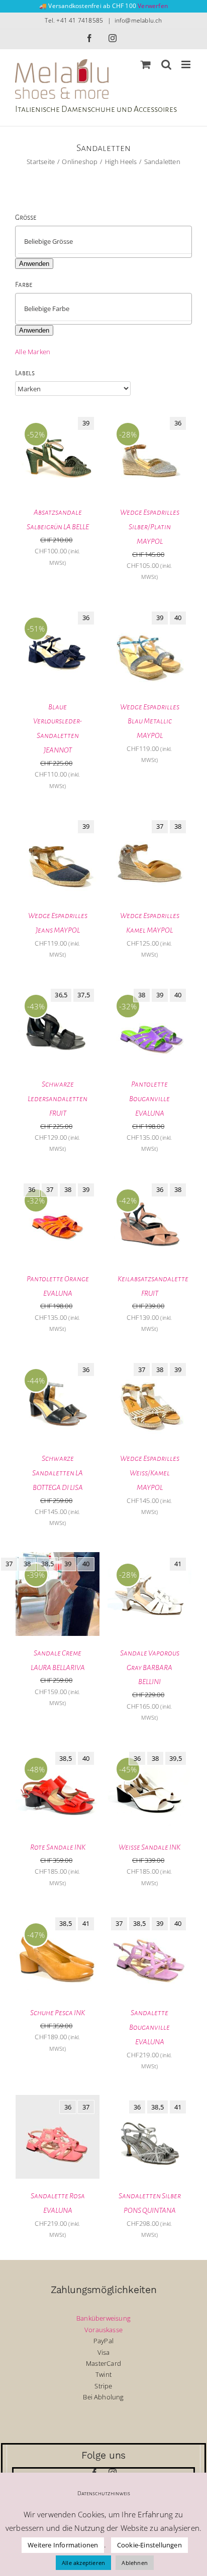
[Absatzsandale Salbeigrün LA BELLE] (58, 417)
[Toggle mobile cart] (146, 64)
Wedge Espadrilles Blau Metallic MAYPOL (150, 721)
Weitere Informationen (63, 2545)
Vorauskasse (103, 2330)
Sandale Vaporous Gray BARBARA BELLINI (150, 1668)
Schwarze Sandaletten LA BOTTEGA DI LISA (58, 1473)
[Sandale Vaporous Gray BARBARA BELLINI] (149, 1558)
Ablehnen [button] (135, 2563)
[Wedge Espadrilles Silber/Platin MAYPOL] (149, 417)
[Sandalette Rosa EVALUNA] (58, 2100)
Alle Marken (33, 352)
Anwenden (34, 264)
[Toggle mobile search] (166, 64)
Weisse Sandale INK (149, 1847)
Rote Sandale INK (58, 1847)
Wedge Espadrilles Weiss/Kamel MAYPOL (150, 1473)
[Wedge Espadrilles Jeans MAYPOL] (58, 820)
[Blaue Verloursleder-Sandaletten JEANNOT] (58, 612)
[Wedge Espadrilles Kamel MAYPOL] (149, 820)
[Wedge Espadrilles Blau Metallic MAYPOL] (149, 612)
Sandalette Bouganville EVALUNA (149, 2027)
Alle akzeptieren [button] (83, 2563)
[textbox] (112, 241)
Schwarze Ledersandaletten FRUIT (58, 1099)
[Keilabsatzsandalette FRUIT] (149, 1183)
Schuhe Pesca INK (58, 2013)
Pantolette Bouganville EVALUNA (149, 1099)
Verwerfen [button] (153, 6)
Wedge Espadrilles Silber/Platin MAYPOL (150, 527)
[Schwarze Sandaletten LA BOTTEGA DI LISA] (58, 1363)
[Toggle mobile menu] (187, 64)
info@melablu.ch (138, 20)
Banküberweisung (103, 2318)
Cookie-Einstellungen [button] (149, 2545)
